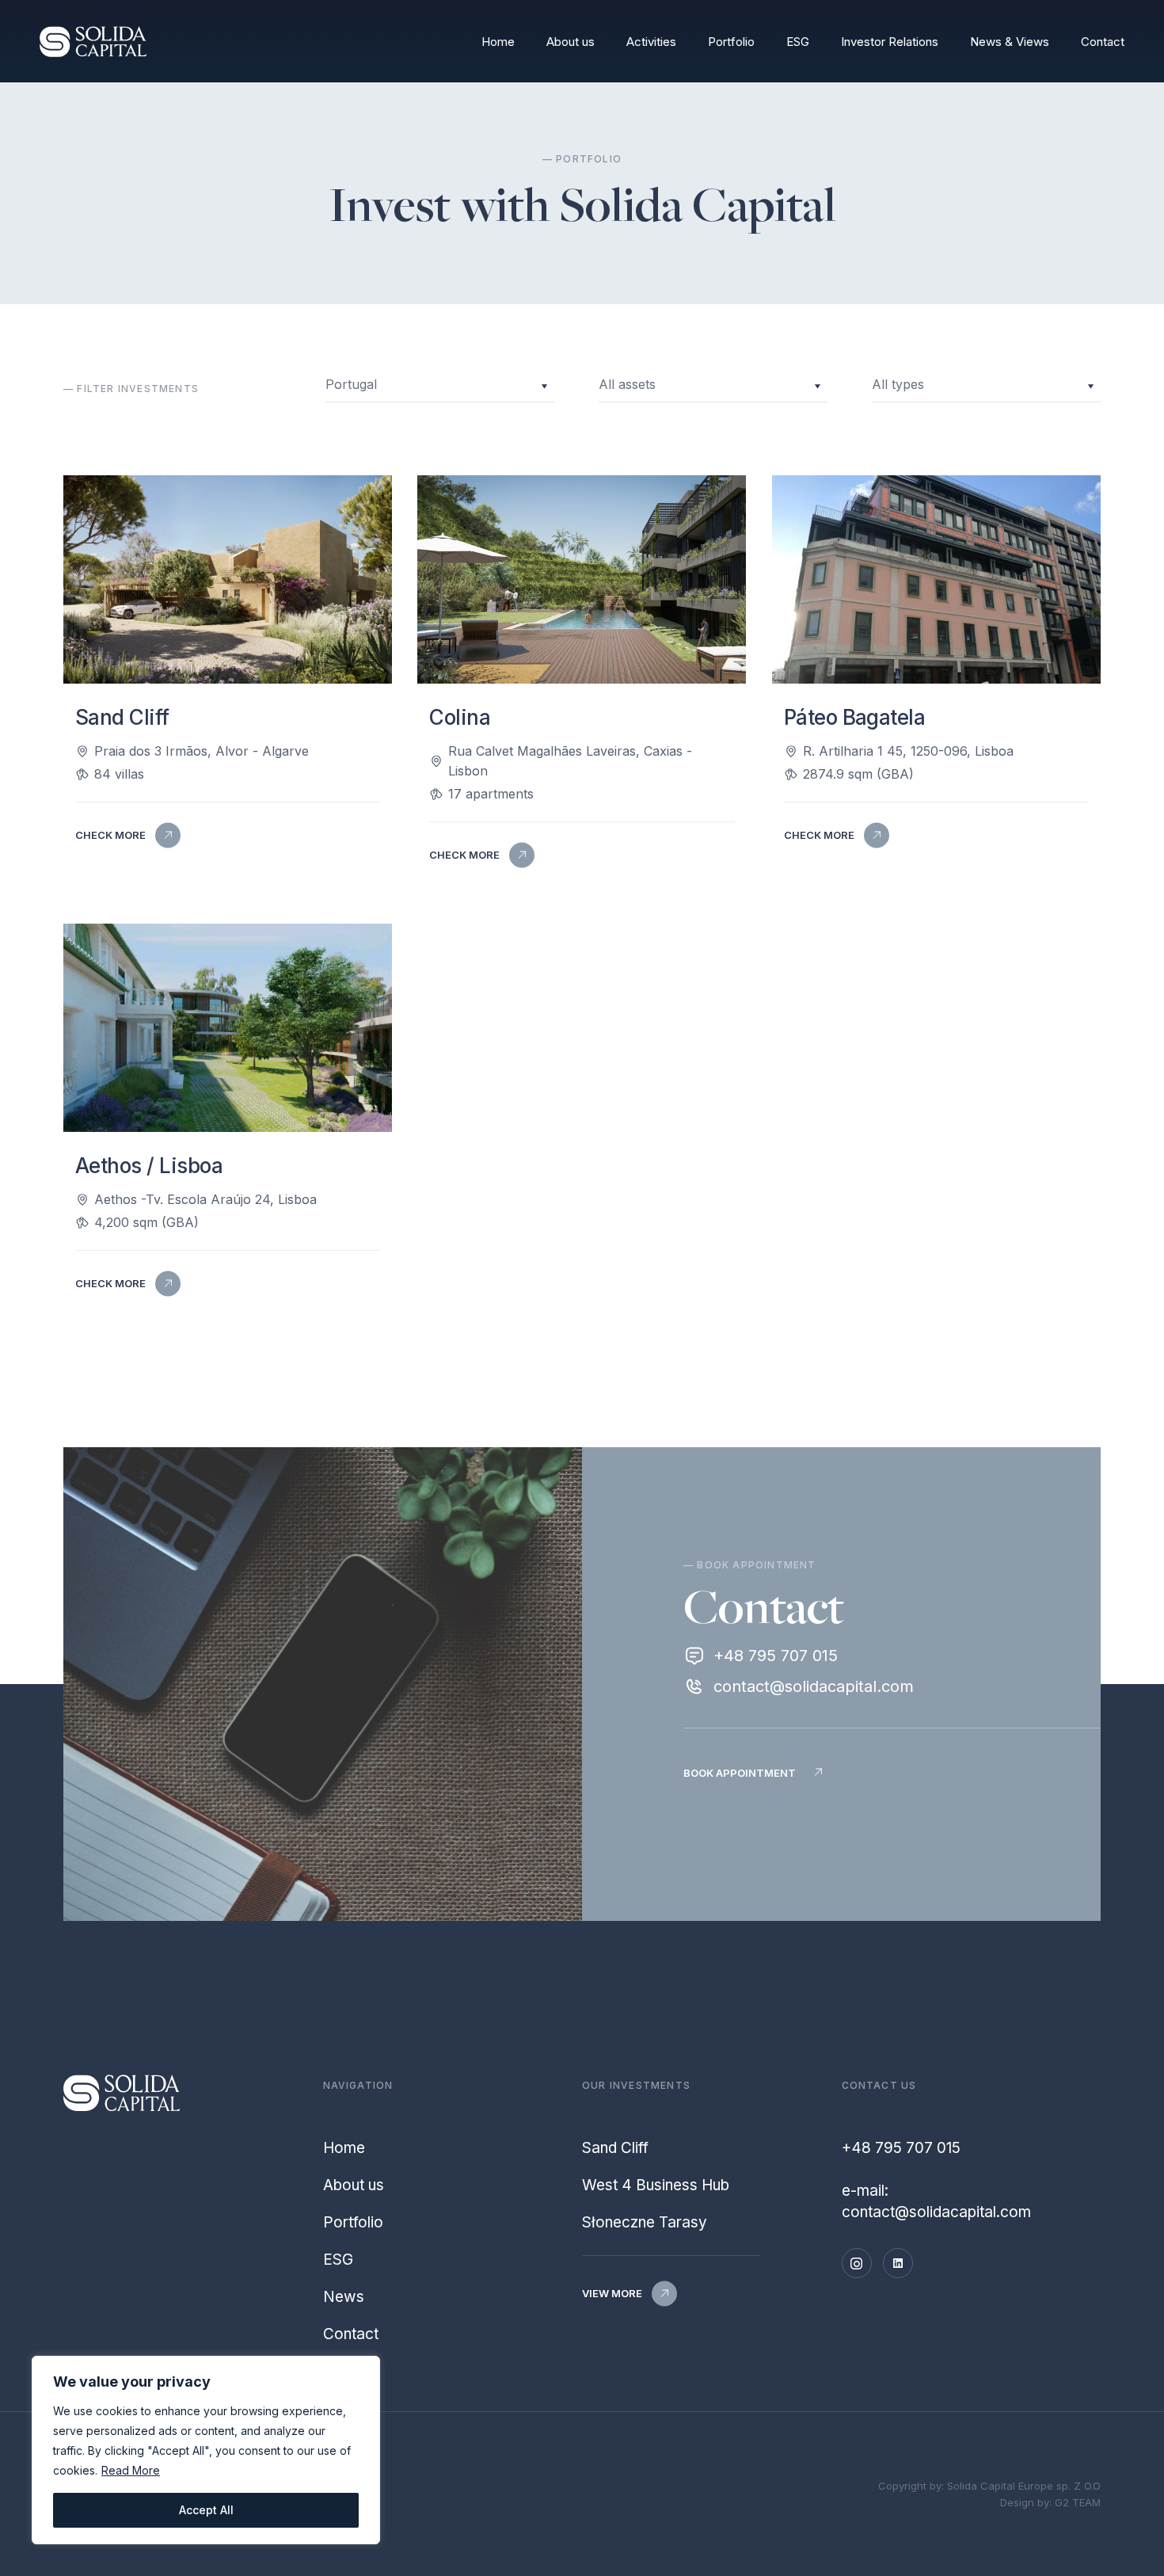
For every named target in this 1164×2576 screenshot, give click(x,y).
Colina (460, 717)
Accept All (206, 2510)
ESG (798, 42)
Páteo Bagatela (855, 717)
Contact (1103, 42)
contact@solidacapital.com (814, 1686)
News (344, 2297)
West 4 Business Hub (656, 2185)
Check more (110, 835)
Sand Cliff (122, 717)
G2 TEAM (1078, 2502)
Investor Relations (890, 42)
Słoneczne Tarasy (645, 2222)
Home (498, 42)
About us (571, 42)
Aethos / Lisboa (149, 1166)
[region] (206, 2450)
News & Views (1010, 42)
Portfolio (731, 42)
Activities (651, 42)
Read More (131, 2470)
